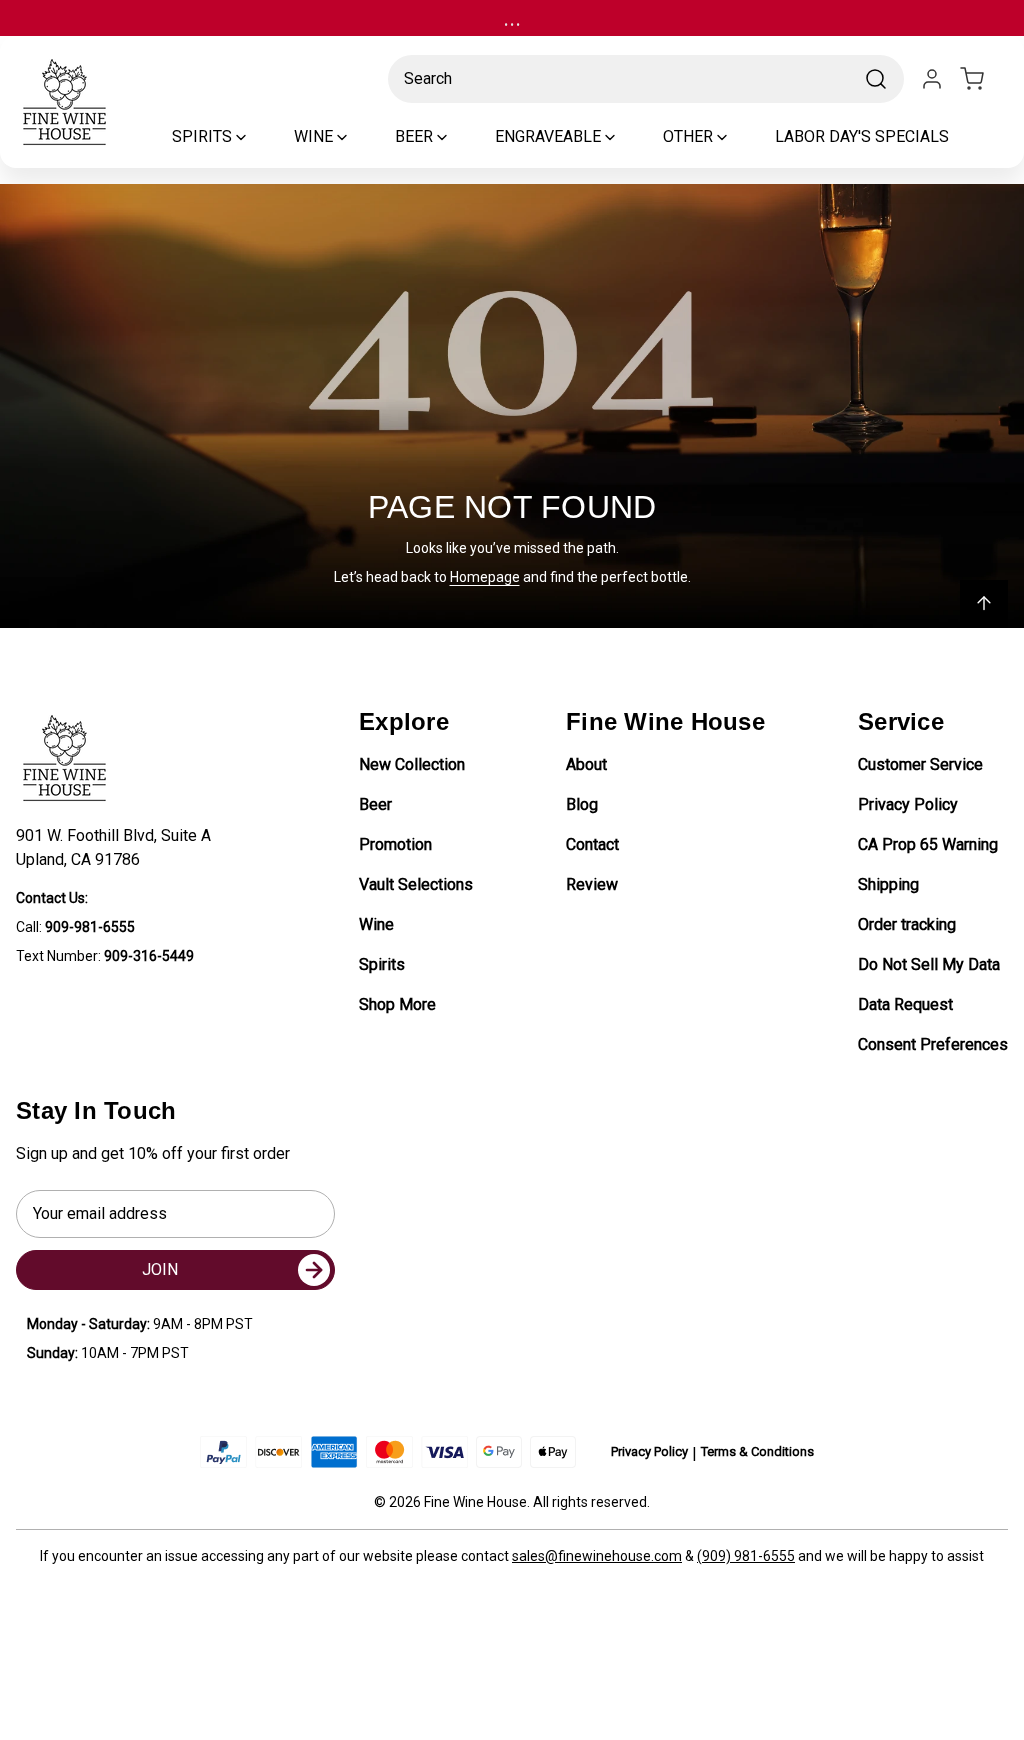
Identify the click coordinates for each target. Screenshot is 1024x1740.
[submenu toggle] (258, 137)
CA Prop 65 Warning (928, 844)
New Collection (412, 764)
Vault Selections (416, 884)
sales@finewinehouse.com (597, 1556)
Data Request (905, 1004)
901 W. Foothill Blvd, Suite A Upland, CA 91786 (117, 847)
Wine (376, 924)
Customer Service (920, 764)
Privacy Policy (908, 804)
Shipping (888, 884)
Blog (582, 804)
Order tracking (907, 924)
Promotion (395, 844)
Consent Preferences (933, 1044)
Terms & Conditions (757, 1451)
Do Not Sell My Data (929, 964)
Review (592, 884)
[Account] (932, 79)
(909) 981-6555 (746, 1556)
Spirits (382, 964)
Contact (592, 844)
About (586, 764)
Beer (375, 804)
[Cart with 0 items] (984, 79)
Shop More (397, 1004)
